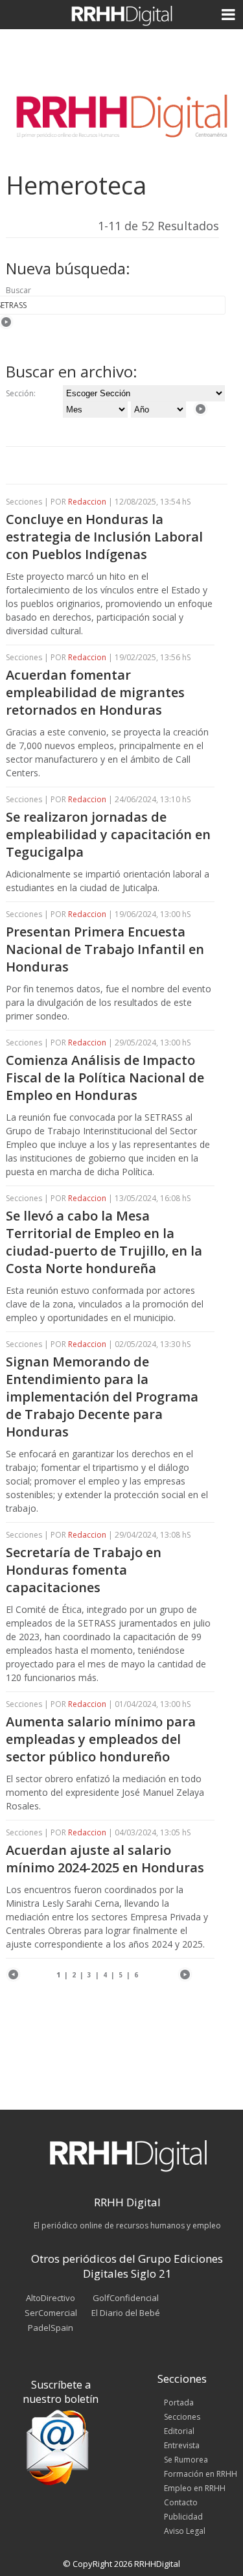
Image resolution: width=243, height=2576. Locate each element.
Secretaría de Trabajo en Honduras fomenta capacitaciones (84, 1570)
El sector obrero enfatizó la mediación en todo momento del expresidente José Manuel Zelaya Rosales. (105, 1792)
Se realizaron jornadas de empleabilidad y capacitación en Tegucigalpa (108, 834)
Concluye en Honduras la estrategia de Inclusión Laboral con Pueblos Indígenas (104, 537)
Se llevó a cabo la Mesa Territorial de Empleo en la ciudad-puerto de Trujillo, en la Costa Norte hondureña (104, 1242)
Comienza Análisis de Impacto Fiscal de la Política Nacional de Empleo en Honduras (105, 1078)
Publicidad (183, 2517)
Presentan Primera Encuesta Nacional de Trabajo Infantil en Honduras (105, 949)
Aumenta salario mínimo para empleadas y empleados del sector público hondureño (101, 1739)
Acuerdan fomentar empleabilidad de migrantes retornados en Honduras (95, 692)
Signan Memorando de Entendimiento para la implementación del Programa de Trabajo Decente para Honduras (102, 1397)
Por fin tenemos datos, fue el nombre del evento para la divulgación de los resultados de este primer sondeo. (109, 1002)
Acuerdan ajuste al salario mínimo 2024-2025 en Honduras (105, 1859)
